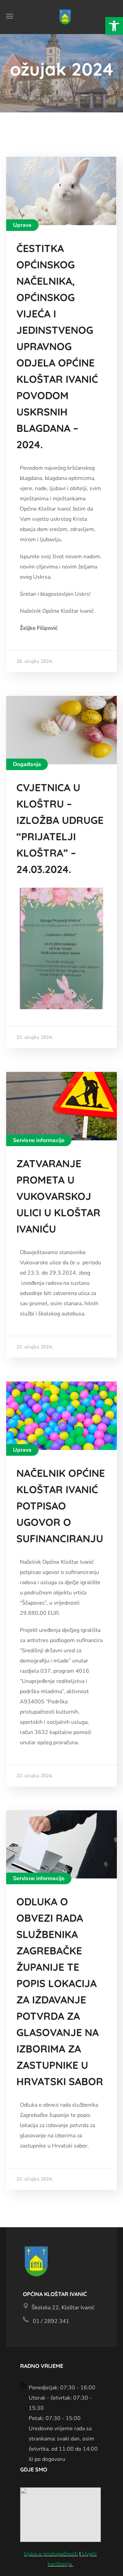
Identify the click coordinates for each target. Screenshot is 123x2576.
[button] (114, 26)
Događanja (27, 764)
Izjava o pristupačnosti (51, 2554)
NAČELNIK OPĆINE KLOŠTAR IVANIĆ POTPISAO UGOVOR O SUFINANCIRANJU (61, 1506)
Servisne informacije (39, 1140)
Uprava (22, 225)
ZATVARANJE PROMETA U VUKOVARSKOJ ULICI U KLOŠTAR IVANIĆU (58, 1196)
